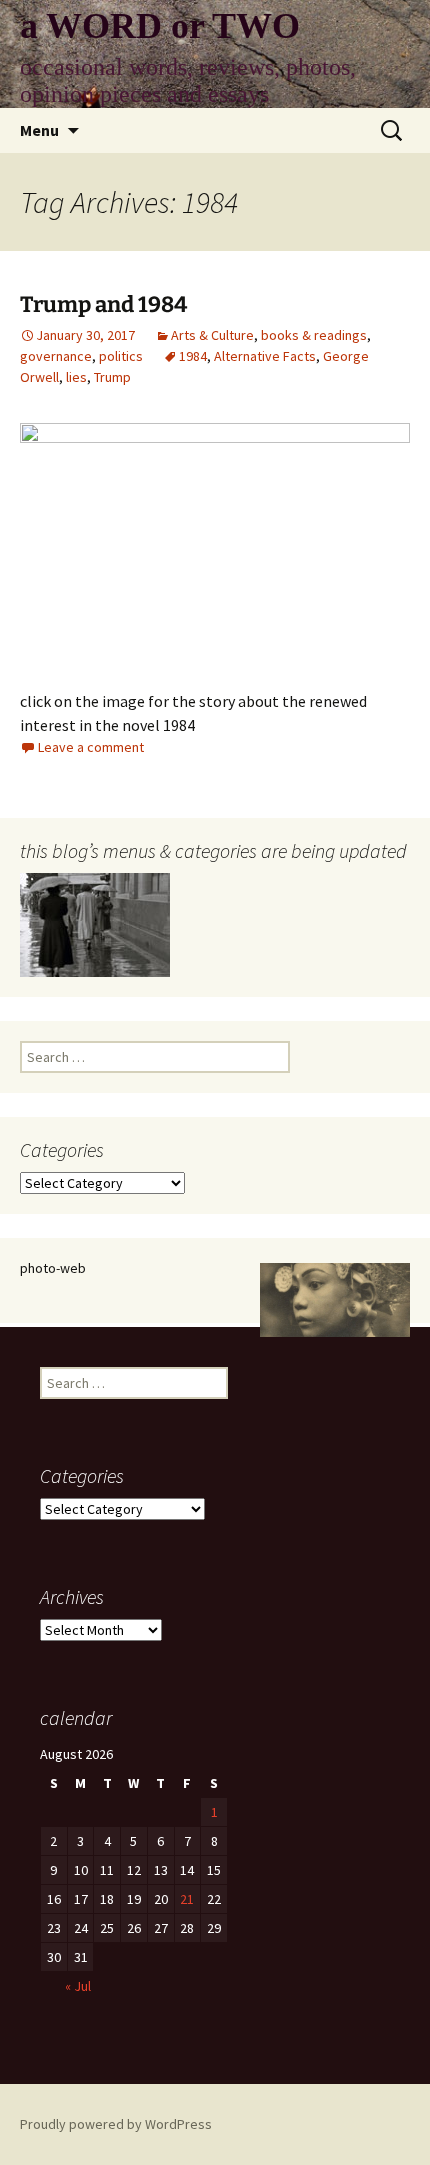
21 (187, 1899)
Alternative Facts (265, 356)
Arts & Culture (212, 335)
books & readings (314, 335)
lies (76, 377)
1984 (193, 356)
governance (56, 356)
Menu (39, 130)
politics (121, 356)
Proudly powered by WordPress (116, 2124)
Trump (112, 377)
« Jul (78, 1986)
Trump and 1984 (103, 304)
